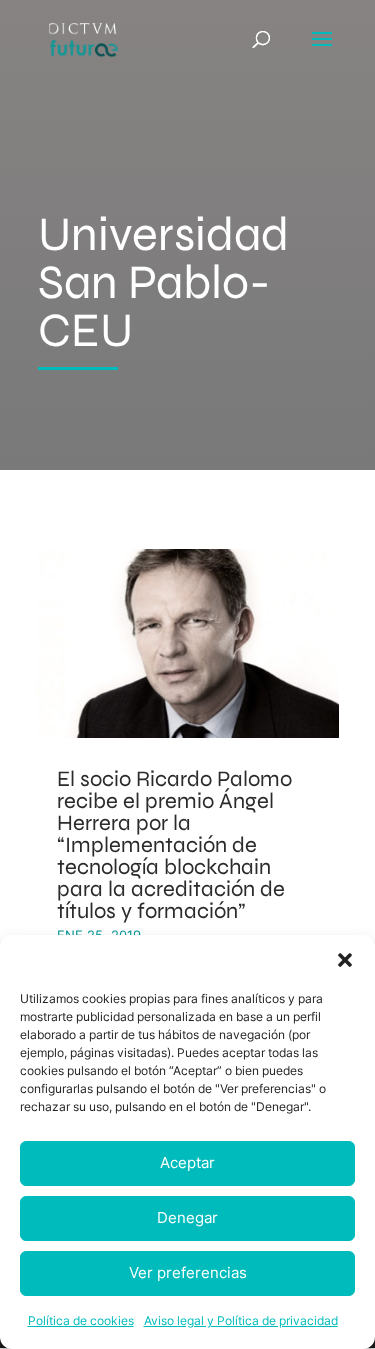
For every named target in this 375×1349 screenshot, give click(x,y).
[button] (345, 960)
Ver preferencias (188, 1272)
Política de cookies (81, 1320)
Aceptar (187, 1162)
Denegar (187, 1217)
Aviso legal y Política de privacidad (241, 1320)
